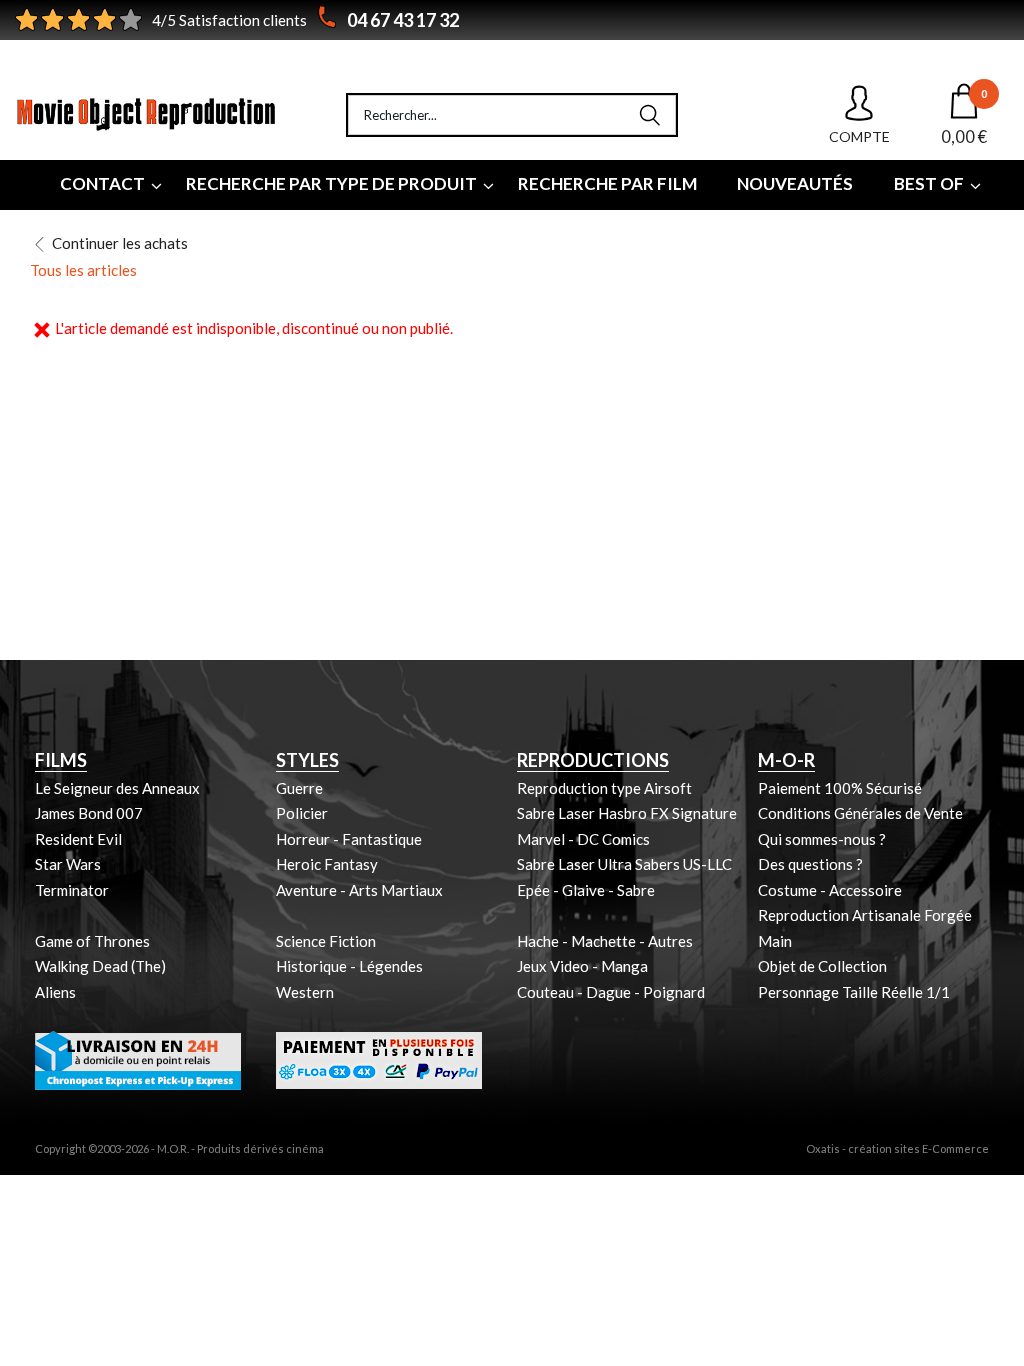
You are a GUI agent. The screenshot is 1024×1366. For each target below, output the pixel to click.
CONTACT (102, 183)
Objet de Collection (822, 966)
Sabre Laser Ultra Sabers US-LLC (624, 864)
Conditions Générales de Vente (860, 813)
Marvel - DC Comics (583, 839)
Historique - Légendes (349, 966)
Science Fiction (326, 941)
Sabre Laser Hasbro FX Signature (627, 813)
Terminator (72, 890)
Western (305, 992)
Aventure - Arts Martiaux (359, 890)
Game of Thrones (92, 941)
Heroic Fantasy (327, 864)
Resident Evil (78, 839)
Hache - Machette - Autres (605, 941)
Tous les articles (83, 270)
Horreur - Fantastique (349, 839)
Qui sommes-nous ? (822, 839)
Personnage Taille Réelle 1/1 (854, 992)
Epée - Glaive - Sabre (586, 890)
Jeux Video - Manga (582, 966)
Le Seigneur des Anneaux (117, 788)
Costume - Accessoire (830, 890)
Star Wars (68, 864)
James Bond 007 (89, 813)
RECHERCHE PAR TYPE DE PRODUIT (331, 183)
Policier (302, 813)
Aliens (55, 992)
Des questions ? (810, 864)
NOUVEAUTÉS (795, 183)
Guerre (299, 788)
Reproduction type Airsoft (604, 788)
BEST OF (929, 183)
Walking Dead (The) (100, 966)
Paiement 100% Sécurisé (840, 788)
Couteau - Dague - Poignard (611, 992)
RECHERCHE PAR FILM (607, 183)
